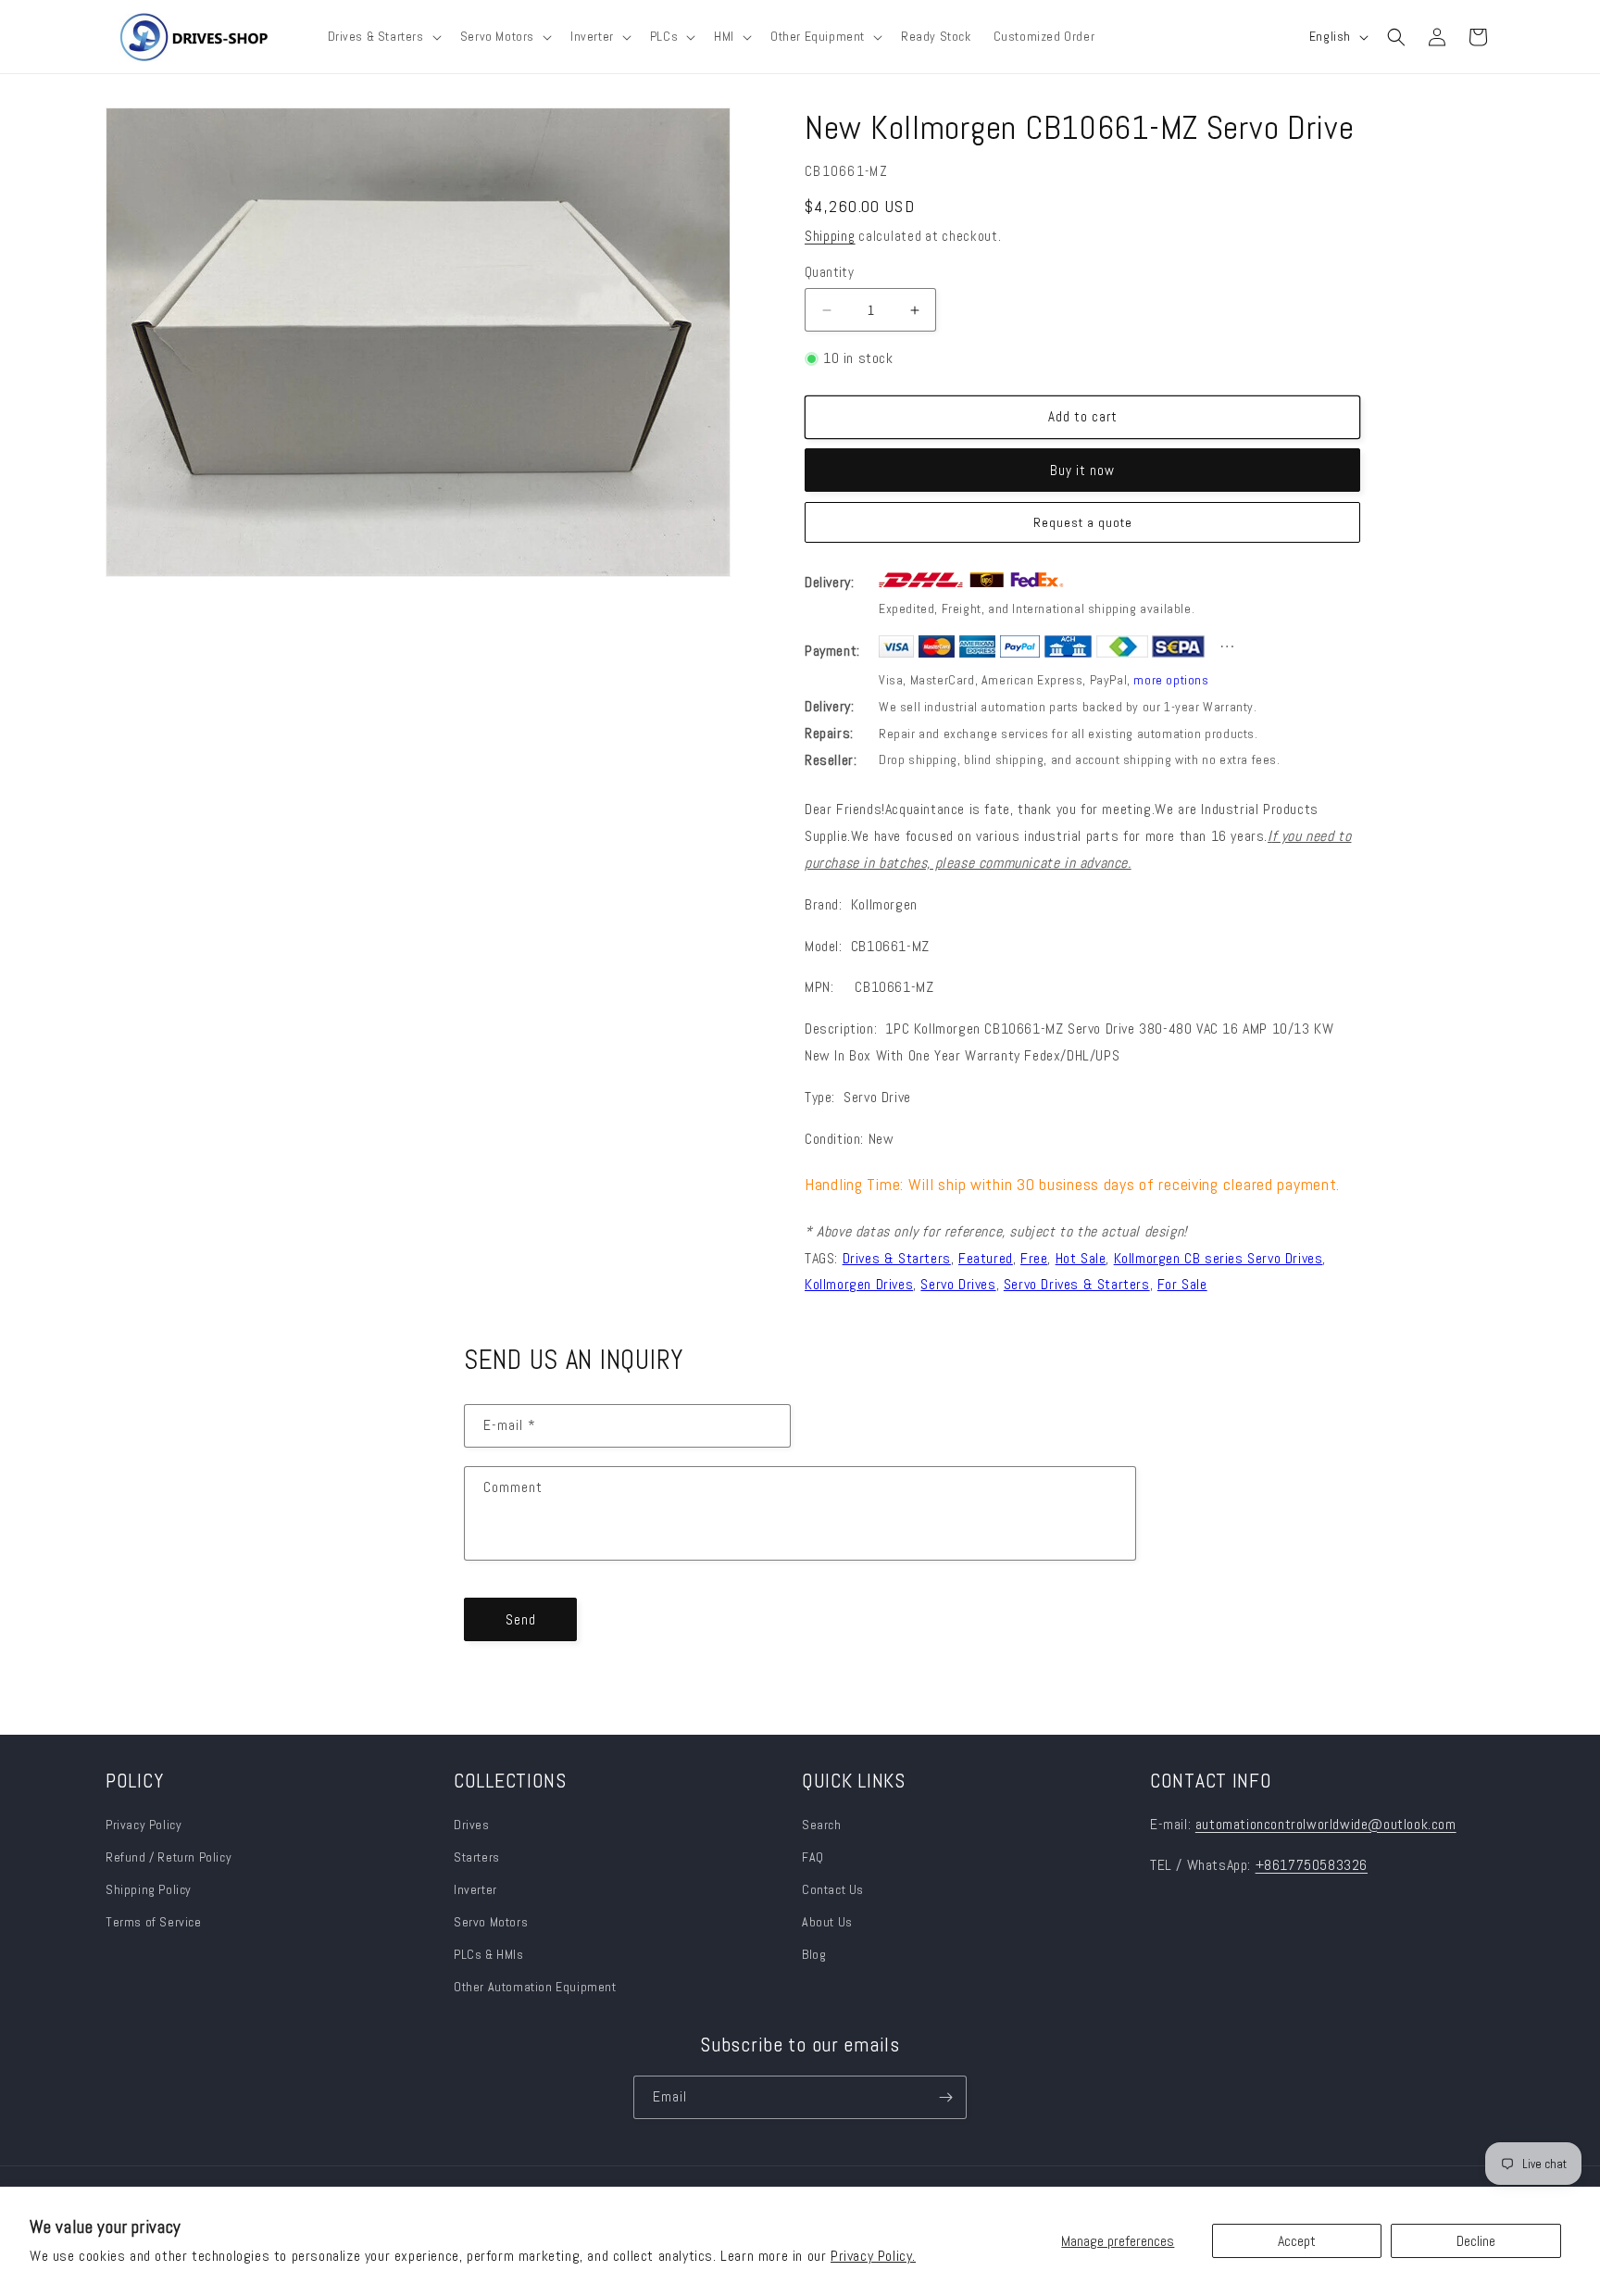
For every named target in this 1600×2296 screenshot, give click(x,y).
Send (521, 1619)
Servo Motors (491, 1922)
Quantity (829, 272)
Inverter (475, 1889)
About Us (827, 1922)
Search (822, 1825)
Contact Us (833, 1889)
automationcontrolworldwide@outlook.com (1326, 1824)
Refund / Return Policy (169, 1857)
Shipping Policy (149, 1889)
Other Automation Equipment (535, 1987)
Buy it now (1082, 470)
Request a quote (1083, 522)
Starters (477, 1857)
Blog (814, 1954)
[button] (383, 36)
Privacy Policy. (873, 2256)
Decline (1476, 2241)
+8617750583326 (1312, 1865)
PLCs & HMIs (490, 1954)
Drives (472, 1825)
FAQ (813, 1857)
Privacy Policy (144, 1825)
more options (1171, 680)
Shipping (830, 236)
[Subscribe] (945, 2097)
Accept (1297, 2241)
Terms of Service (154, 1922)
